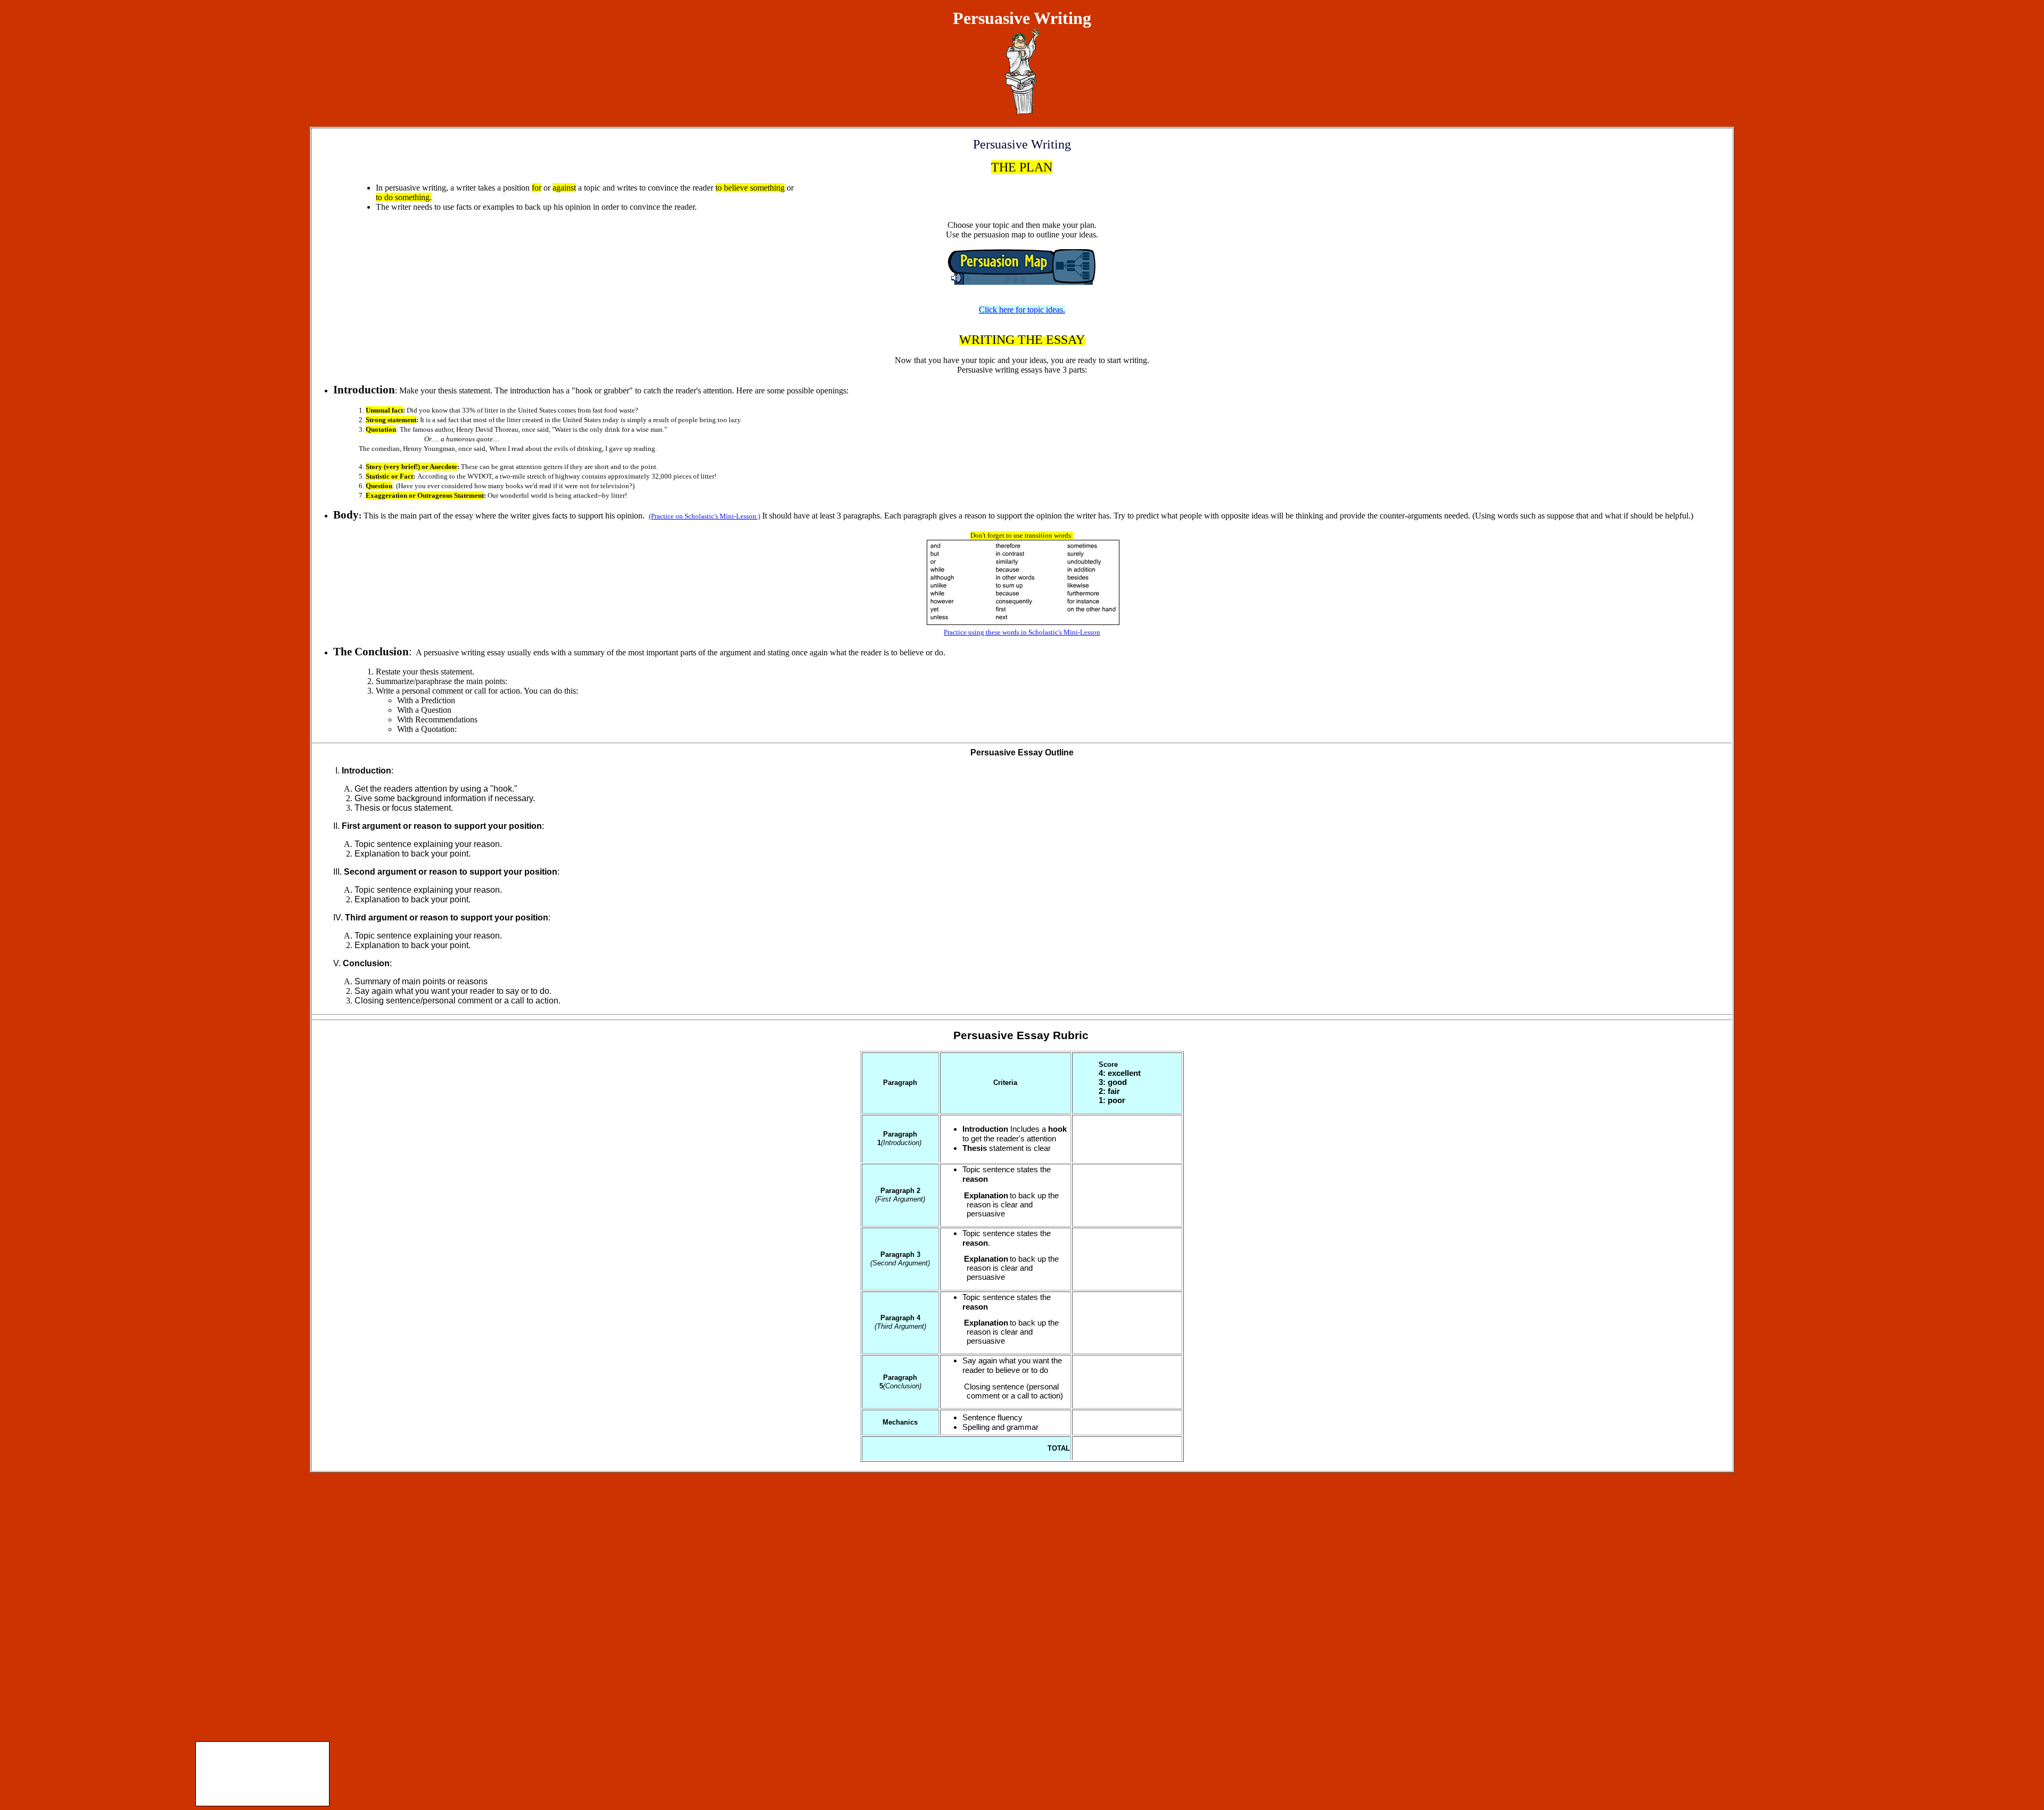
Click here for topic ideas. (1022, 310)
